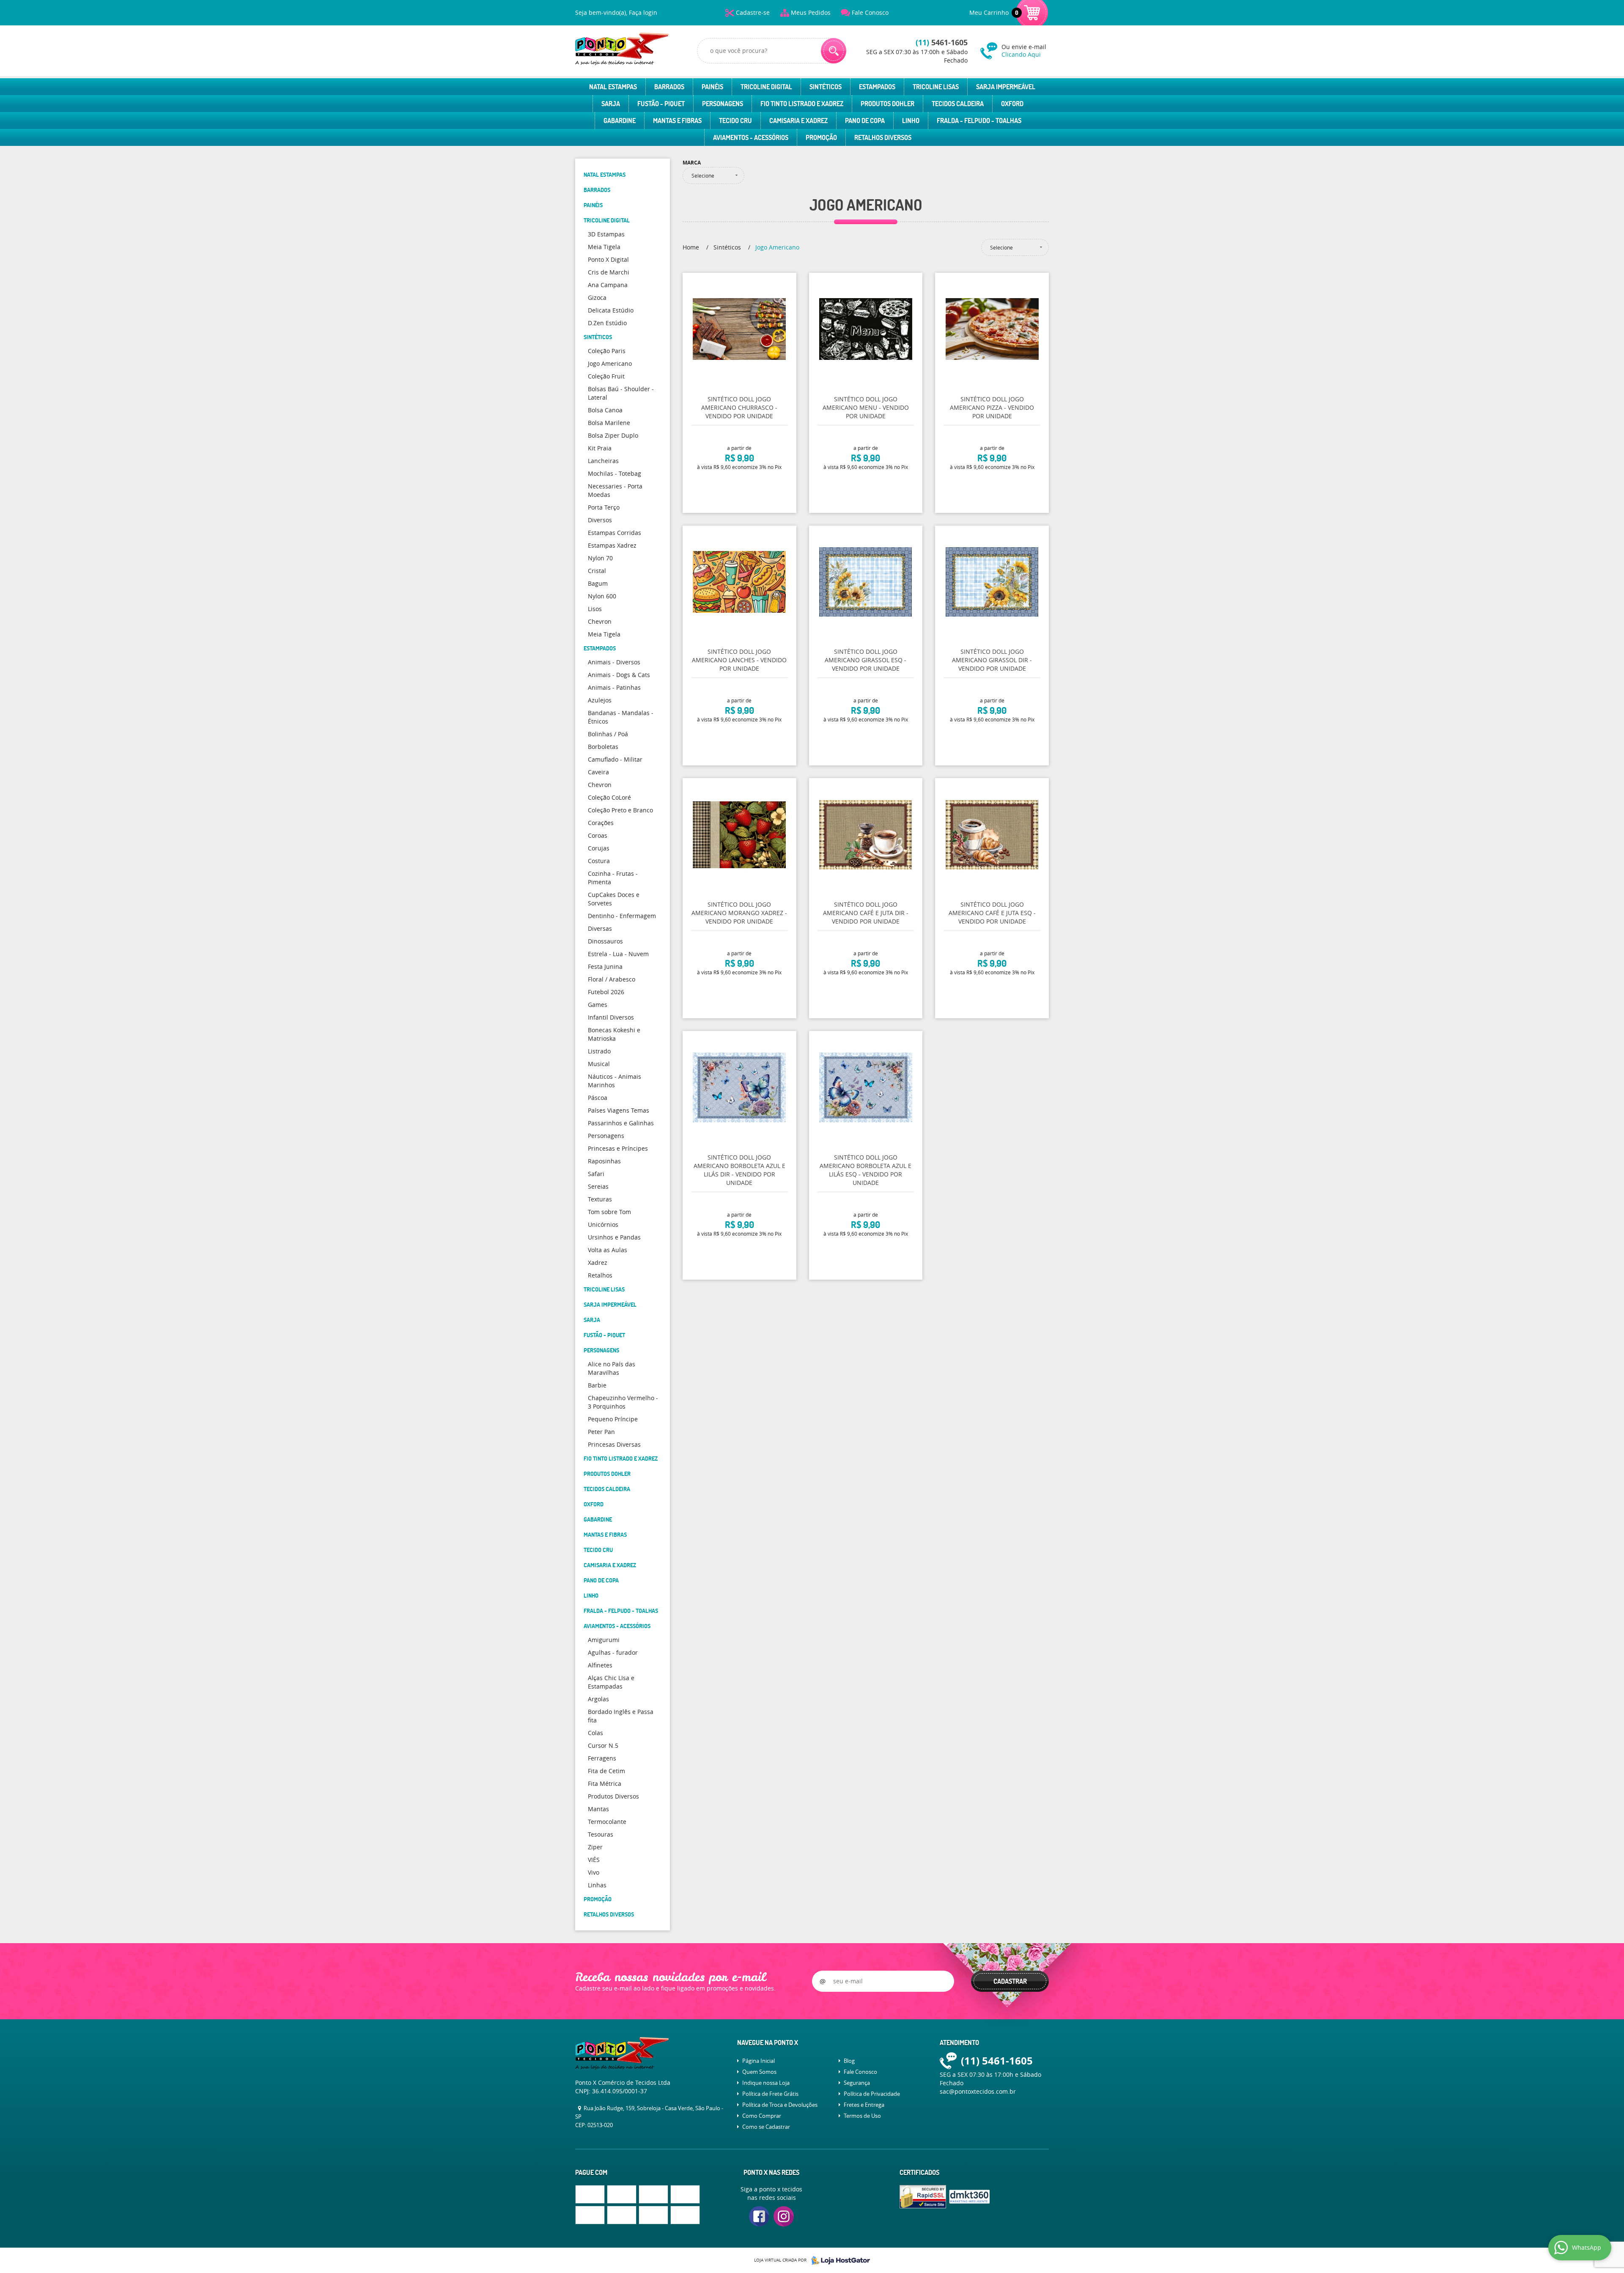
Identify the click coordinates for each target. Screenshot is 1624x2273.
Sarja (611, 104)
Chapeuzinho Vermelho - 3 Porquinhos (623, 1402)
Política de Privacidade (872, 2094)
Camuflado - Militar (615, 759)
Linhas (597, 1885)
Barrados (669, 87)
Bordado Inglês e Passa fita (621, 1716)
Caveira (598, 772)
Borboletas (603, 747)
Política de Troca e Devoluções (780, 2105)
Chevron (600, 621)
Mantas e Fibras (677, 121)
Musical (599, 1064)
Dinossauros (605, 941)
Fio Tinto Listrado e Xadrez (802, 104)
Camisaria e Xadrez (798, 121)
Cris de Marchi (609, 272)
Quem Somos (759, 2072)
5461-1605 (942, 42)
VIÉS (594, 1860)
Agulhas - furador (613, 1652)
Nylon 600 (602, 596)
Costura (599, 861)
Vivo (594, 1872)
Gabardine (620, 121)
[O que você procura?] (834, 51)
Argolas (598, 1699)
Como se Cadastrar (766, 2127)
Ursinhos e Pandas (614, 1237)
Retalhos (600, 1275)
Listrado (599, 1051)
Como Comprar (762, 2116)
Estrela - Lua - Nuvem (618, 954)
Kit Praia (600, 448)
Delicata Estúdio (611, 310)
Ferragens (602, 1758)
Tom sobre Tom (609, 1212)
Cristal (597, 571)
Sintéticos (826, 87)
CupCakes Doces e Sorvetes (614, 899)
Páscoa (598, 1098)
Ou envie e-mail (1024, 51)
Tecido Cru (735, 121)
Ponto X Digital (608, 259)
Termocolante (607, 1822)
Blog (849, 2061)
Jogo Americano (610, 363)
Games (598, 1005)
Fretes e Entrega (864, 2105)
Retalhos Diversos (883, 137)
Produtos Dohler (887, 104)
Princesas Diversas (614, 1444)
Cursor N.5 (603, 1745)
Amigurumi (604, 1640)
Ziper (595, 1847)
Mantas (598, 1809)
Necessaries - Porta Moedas (615, 490)
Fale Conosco (870, 12)
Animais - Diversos (614, 662)
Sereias (598, 1186)
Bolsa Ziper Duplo (613, 435)
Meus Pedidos (811, 12)
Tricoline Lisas (936, 87)
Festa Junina (605, 967)
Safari (596, 1174)
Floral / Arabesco (612, 979)
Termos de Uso (862, 2116)
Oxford (1012, 104)
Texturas (600, 1199)
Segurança (857, 2083)
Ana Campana (608, 285)
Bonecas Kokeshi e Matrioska (614, 1034)
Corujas (599, 848)
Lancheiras (603, 461)
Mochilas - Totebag (614, 473)
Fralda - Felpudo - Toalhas (979, 121)
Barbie (597, 1385)
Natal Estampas (613, 87)
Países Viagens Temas (619, 1110)
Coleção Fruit (606, 376)
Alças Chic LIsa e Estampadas (611, 1682)
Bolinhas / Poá (608, 734)
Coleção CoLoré (609, 797)
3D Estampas (606, 234)
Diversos (600, 520)
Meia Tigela (604, 247)
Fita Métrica (605, 1784)
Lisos (595, 609)
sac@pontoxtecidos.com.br (978, 2091)
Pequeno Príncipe (613, 1419)
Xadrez (598, 1263)
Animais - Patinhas (614, 687)
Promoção (821, 137)
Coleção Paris (607, 351)
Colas (595, 1733)
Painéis (712, 87)
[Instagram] (784, 2216)
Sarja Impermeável (1006, 87)
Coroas (598, 835)
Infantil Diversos (611, 1017)
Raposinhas (604, 1161)
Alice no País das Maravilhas (612, 1368)
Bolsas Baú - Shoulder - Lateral (621, 393)
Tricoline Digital (766, 87)
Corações (601, 823)
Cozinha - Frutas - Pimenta (613, 878)
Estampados (877, 87)
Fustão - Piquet (661, 104)
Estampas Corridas (614, 533)
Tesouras (601, 1834)
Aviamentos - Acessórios (751, 137)
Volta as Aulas (608, 1250)
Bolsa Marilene (609, 423)
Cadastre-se (753, 12)
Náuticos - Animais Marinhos (614, 1081)
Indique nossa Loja (766, 2083)
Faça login (643, 12)
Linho (911, 121)
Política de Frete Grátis (770, 2094)
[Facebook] (759, 2216)
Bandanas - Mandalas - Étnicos (621, 717)
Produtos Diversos (613, 1796)
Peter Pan (601, 1432)
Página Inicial (759, 2061)
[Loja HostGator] (838, 2260)
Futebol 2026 (606, 992)
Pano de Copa (865, 121)
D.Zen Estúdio (607, 323)
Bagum (598, 583)
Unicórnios (603, 1224)
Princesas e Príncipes (618, 1148)
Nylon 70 (600, 558)
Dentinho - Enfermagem (622, 916)
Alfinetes (600, 1665)
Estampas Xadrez (612, 545)
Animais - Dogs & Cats (619, 675)
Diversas (600, 928)
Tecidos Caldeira (958, 104)
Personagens (723, 104)
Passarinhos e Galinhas (621, 1123)
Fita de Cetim (606, 1771)
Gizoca (597, 297)
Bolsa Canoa (605, 410)
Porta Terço (604, 507)
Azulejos (600, 700)
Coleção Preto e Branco (620, 810)
